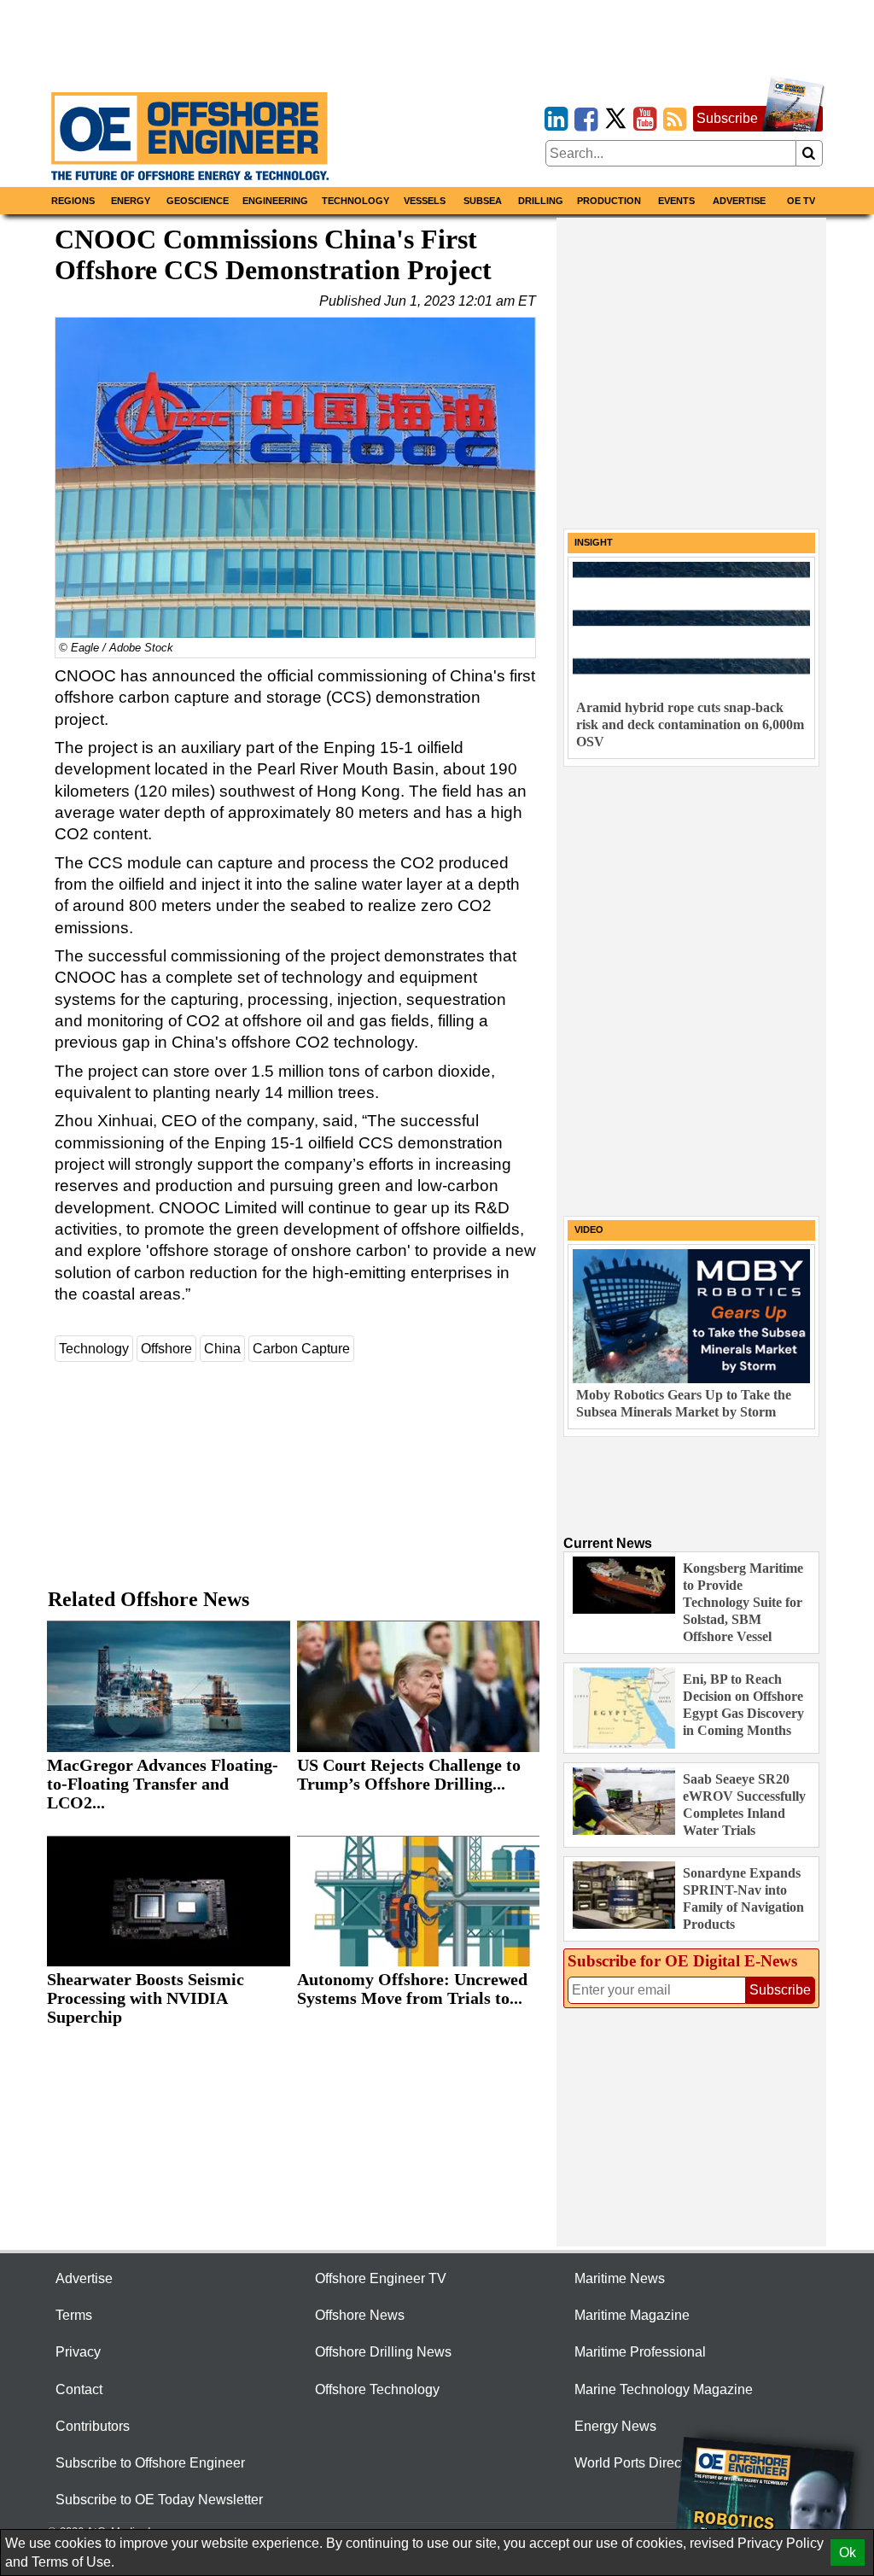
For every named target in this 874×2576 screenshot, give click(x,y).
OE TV (801, 201)
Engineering (275, 201)
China (222, 1349)
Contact (79, 2389)
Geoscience (198, 201)
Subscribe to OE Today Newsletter (159, 2500)
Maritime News (620, 2278)
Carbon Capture (301, 1349)
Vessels (425, 201)
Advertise (739, 201)
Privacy (78, 2352)
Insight (594, 542)
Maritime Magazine (632, 2315)
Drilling (541, 201)
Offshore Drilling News (383, 2352)
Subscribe (727, 118)
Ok (848, 2553)
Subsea (483, 201)
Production (609, 201)
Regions (73, 201)
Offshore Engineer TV (381, 2278)
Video (589, 1230)
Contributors (93, 2426)
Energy (131, 201)
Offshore (166, 1349)
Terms (74, 2315)
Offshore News (360, 2315)
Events (676, 201)
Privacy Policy (781, 2543)
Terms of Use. (73, 2562)
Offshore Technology (377, 2389)
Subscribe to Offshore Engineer (150, 2463)
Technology (355, 201)
